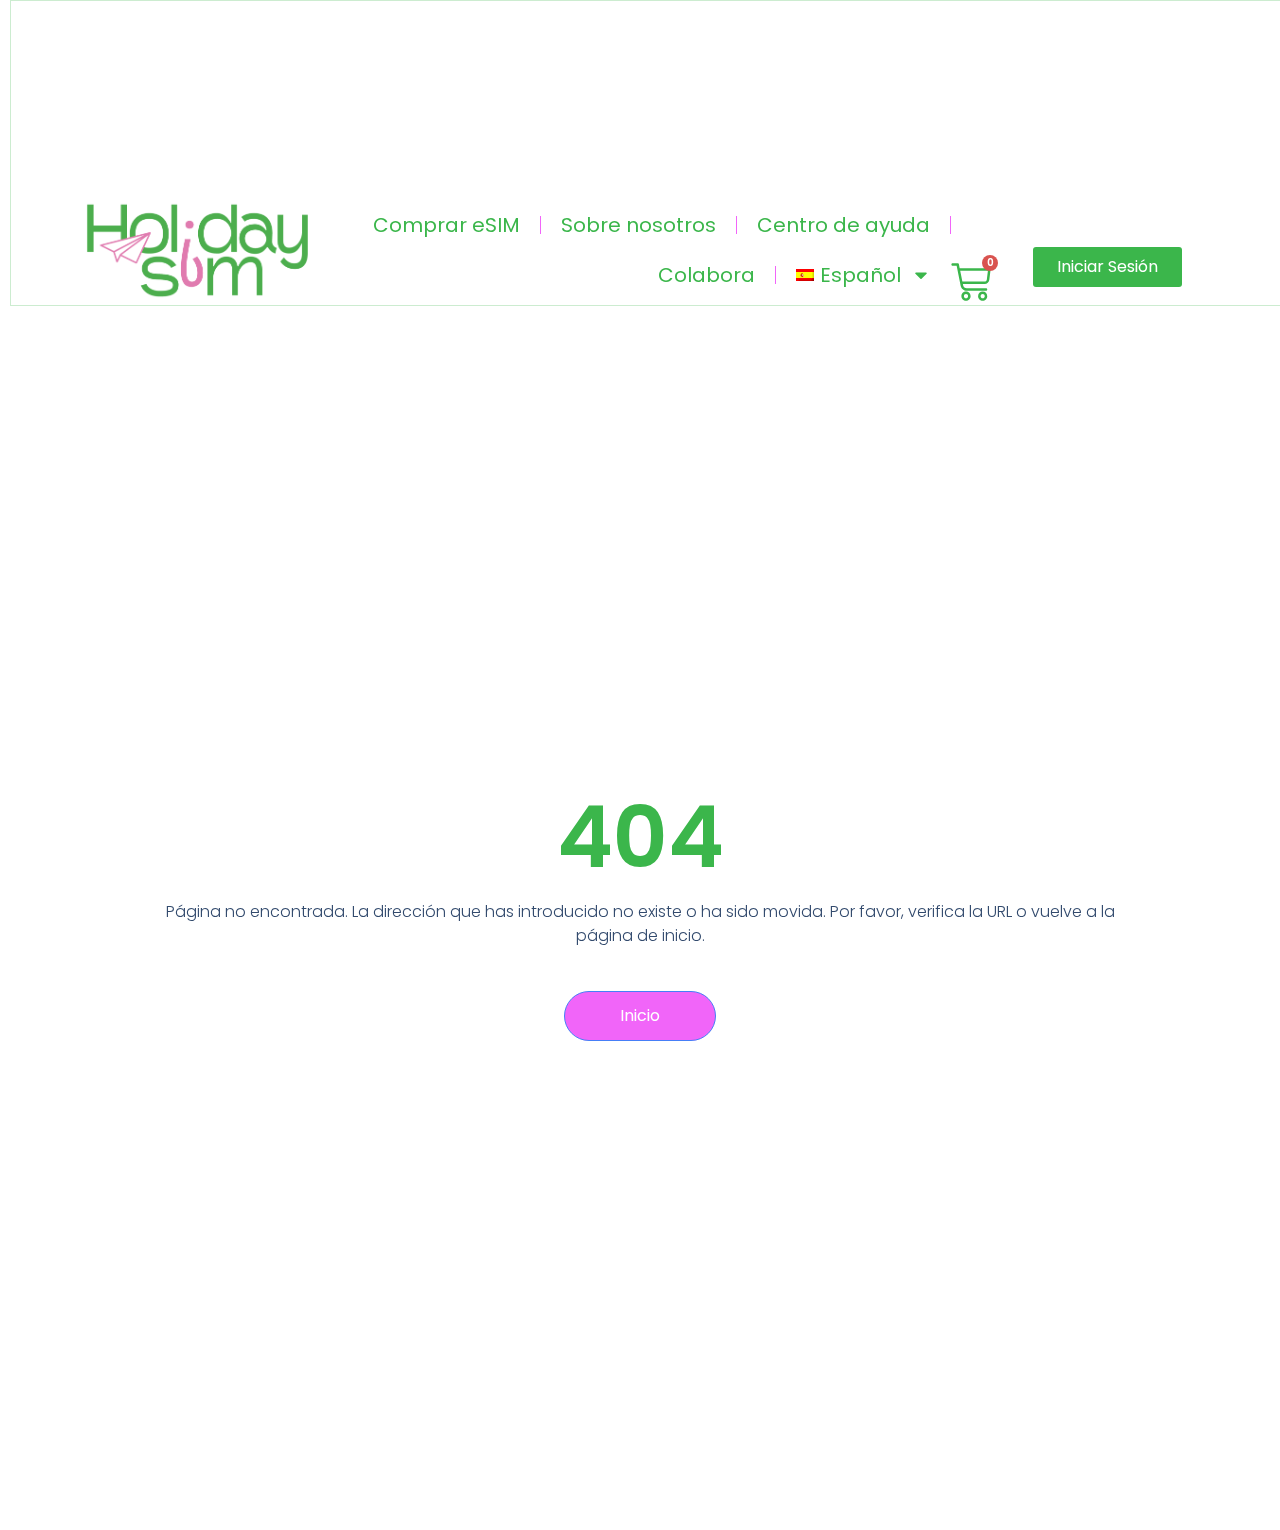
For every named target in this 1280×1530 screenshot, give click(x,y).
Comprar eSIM (446, 225)
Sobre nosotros (638, 225)
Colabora (706, 275)
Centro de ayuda (843, 225)
